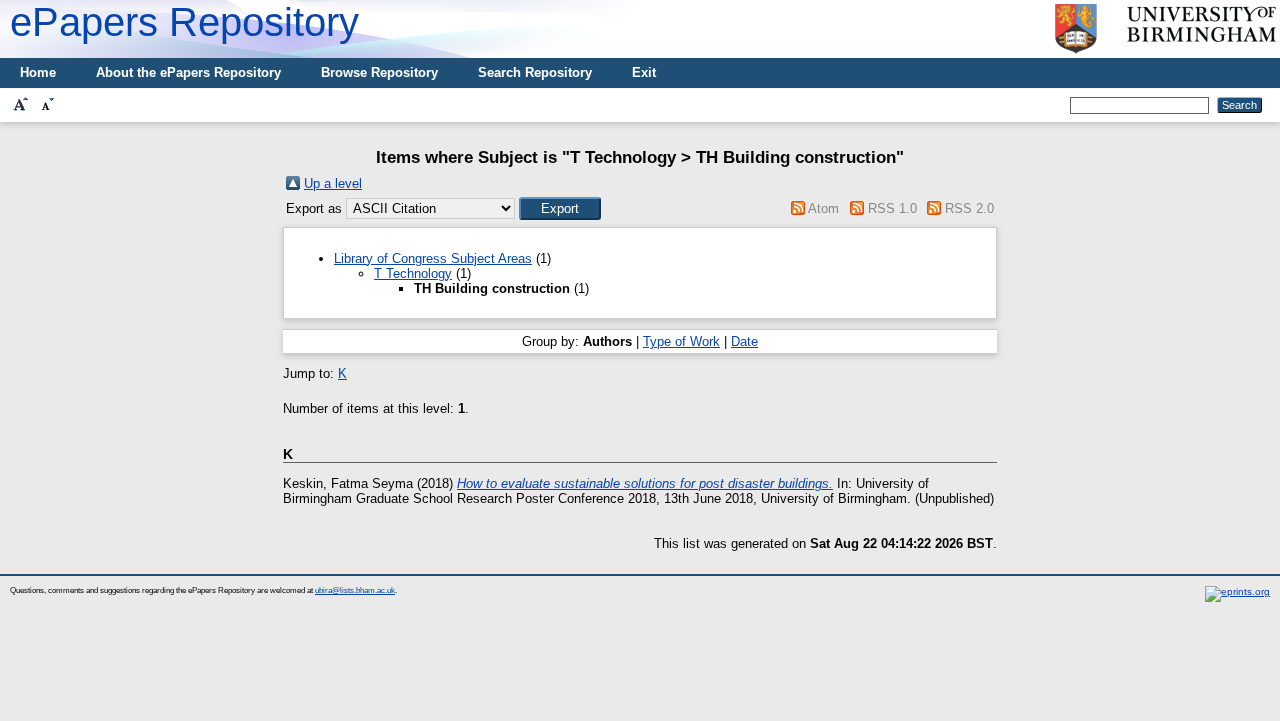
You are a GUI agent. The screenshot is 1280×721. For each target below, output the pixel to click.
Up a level (333, 183)
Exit (644, 72)
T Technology (413, 273)
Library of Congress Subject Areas (433, 258)
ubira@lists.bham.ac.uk (355, 590)
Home (38, 72)
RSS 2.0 (969, 208)
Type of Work (681, 341)
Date (744, 341)
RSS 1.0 (892, 208)
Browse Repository (379, 72)
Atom (823, 208)
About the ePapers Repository (188, 72)
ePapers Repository (184, 22)
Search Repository (535, 72)
